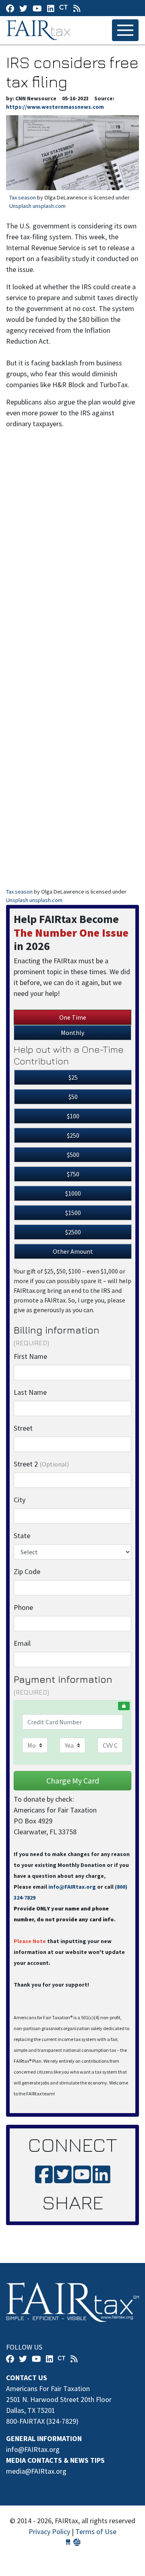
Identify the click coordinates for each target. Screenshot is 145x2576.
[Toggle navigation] (125, 30)
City (20, 1500)
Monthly (72, 1033)
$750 (73, 1174)
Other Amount (73, 1251)
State (22, 1536)
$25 (73, 1077)
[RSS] (77, 8)
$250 (73, 1135)
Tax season (23, 197)
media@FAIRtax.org (36, 2471)
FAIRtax (40, 30)
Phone (23, 1607)
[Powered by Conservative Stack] (77, 2542)
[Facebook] (10, 8)
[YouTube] (37, 8)
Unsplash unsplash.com (37, 206)
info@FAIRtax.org (72, 1887)
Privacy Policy (49, 2531)
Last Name (30, 1392)
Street (23, 1428)
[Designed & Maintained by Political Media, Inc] (68, 2542)
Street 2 (41, 1464)
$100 (73, 1116)
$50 (73, 1097)
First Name (30, 1356)
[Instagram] (51, 8)
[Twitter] (23, 8)
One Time (73, 1017)
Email (22, 1643)
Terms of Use (96, 2531)
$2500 (73, 1232)
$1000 (73, 1193)
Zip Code (27, 1571)
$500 (73, 1155)
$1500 (73, 1213)
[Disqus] (72, 556)
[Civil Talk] (64, 8)
